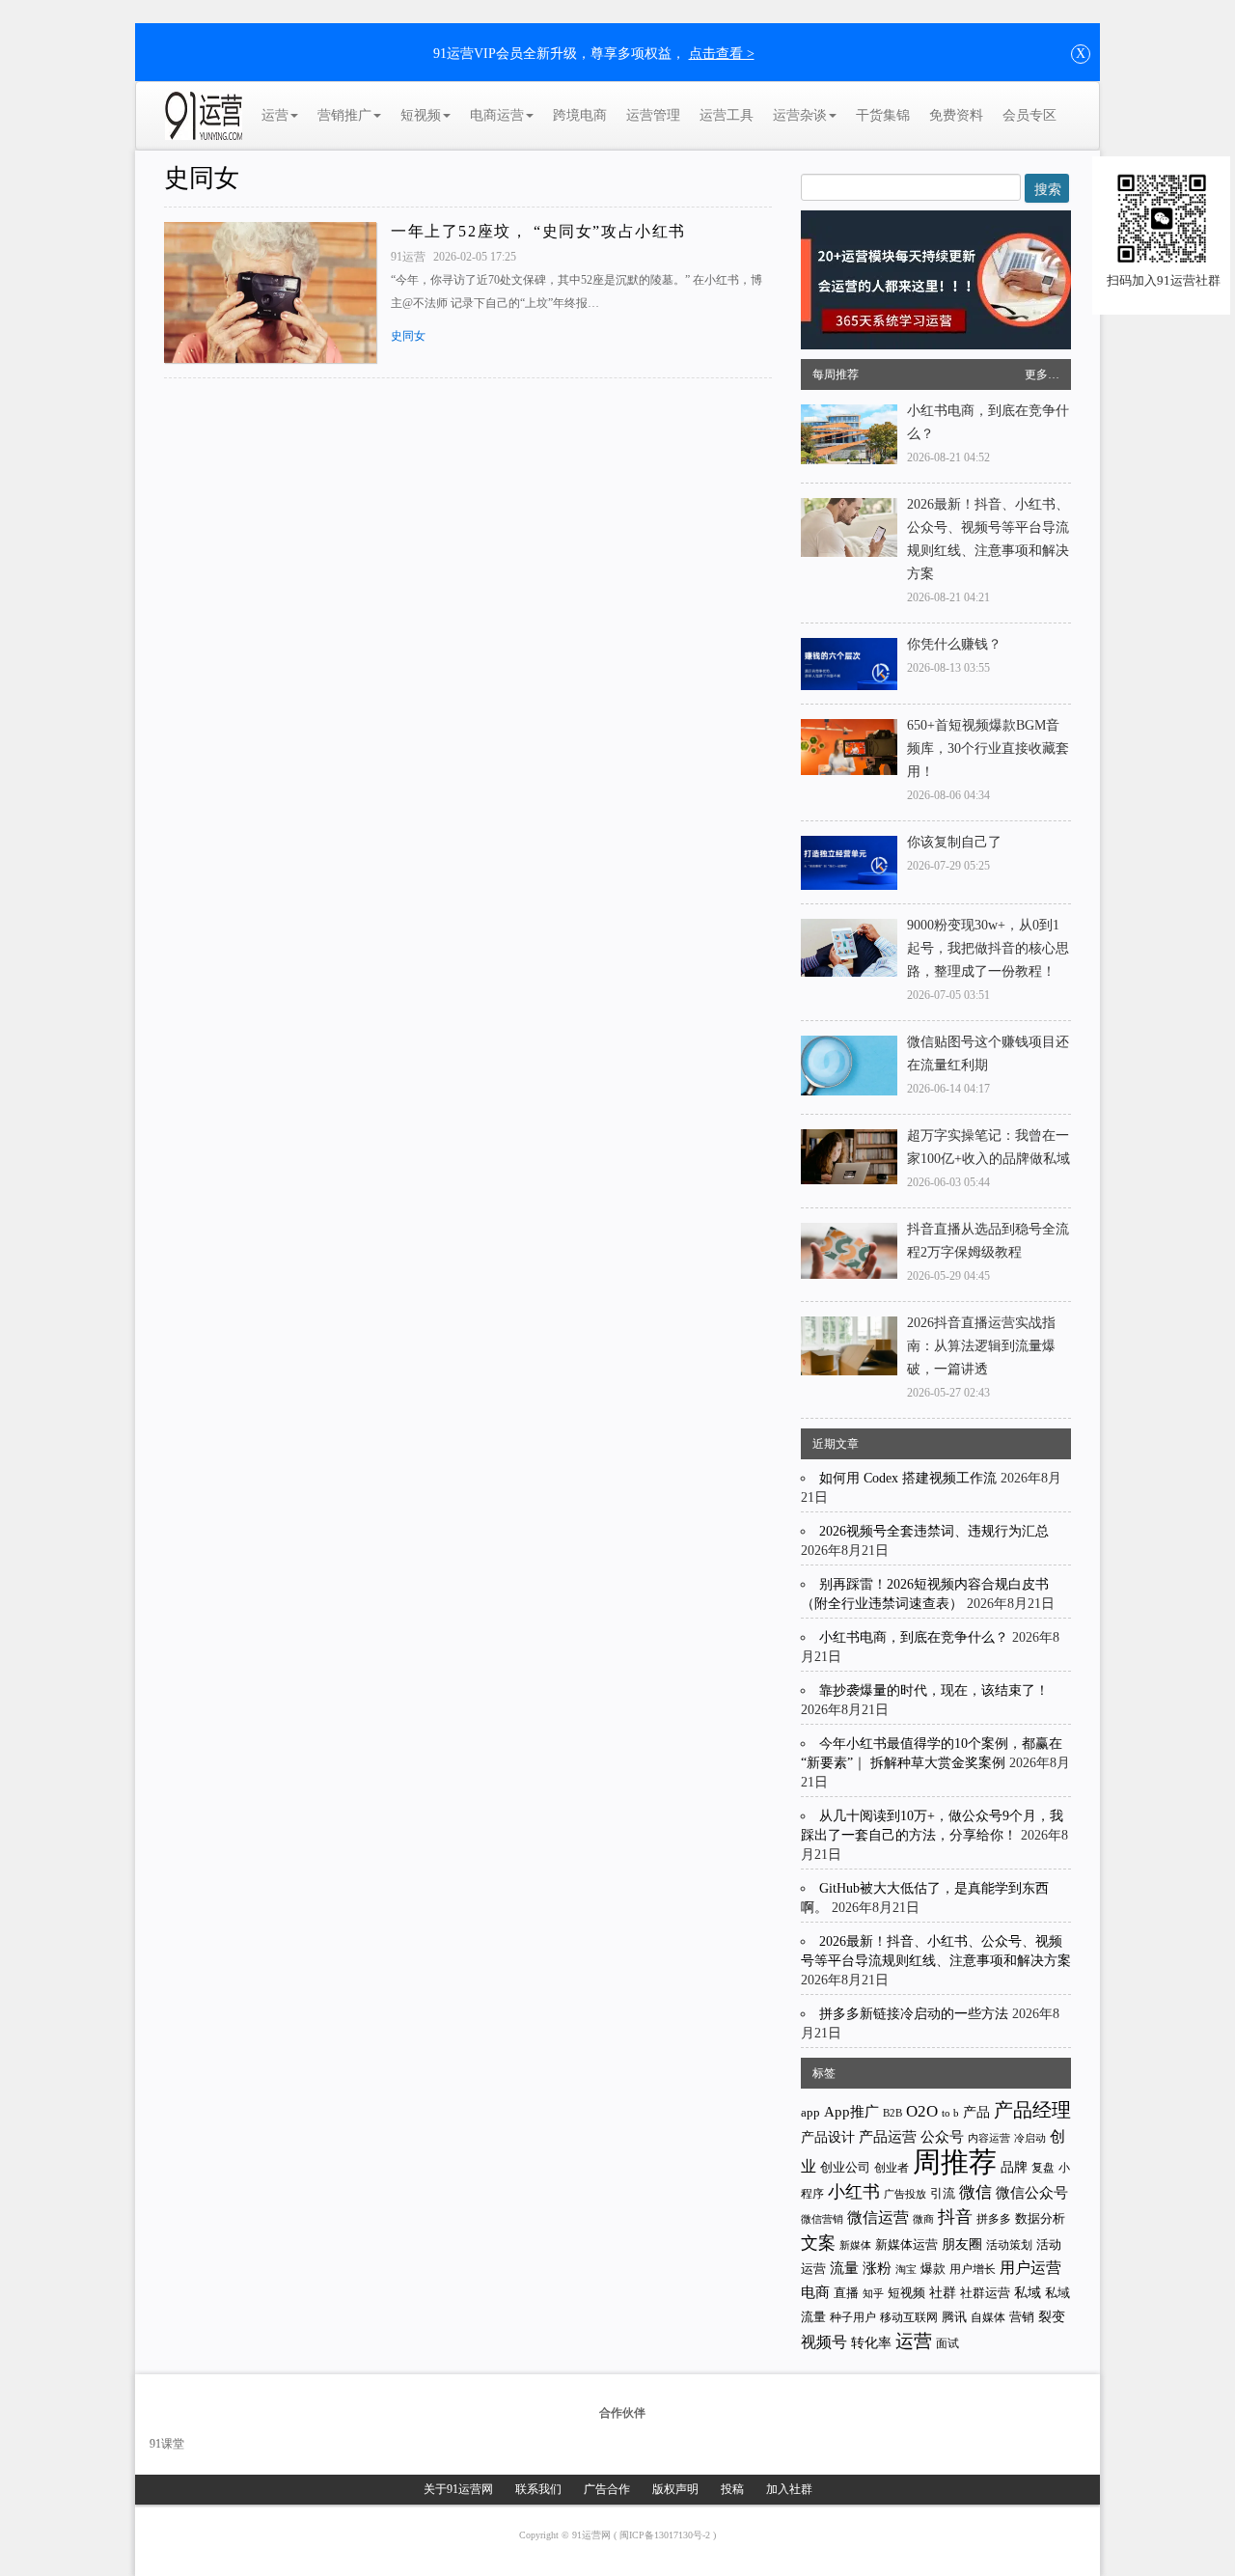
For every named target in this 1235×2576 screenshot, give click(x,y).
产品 (976, 2112)
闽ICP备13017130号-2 (666, 2535)
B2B (892, 2113)
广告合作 (607, 2489)
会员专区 (1029, 115)
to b (950, 2113)
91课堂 (167, 2444)
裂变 (1052, 2316)
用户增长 (973, 2269)
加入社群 (789, 2489)
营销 (1022, 2317)
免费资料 (956, 115)
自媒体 (988, 2317)
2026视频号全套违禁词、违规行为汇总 (934, 1531)
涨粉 (877, 2268)
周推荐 (955, 2162)
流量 (844, 2268)
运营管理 (653, 115)
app (810, 2112)
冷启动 (1030, 2138)
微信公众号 (1032, 2193)
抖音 (955, 2217)
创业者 (892, 2168)
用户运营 (1030, 2268)
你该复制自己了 (954, 842)
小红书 (854, 2192)
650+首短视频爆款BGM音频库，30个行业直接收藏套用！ (988, 748)
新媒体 (855, 2245)
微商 (923, 2219)
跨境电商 (580, 115)
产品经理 (1032, 2110)
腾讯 (954, 2317)
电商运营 (497, 115)
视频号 (824, 2342)
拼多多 (994, 2219)
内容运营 (989, 2138)
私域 (1028, 2292)
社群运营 (985, 2293)
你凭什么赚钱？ (954, 644)
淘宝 (906, 2269)
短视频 (421, 115)
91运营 (410, 257)
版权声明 (675, 2489)
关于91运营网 (458, 2489)
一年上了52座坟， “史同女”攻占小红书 (538, 231)
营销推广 (344, 115)
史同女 (202, 178)
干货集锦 (883, 115)
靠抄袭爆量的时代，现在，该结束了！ (934, 1690)
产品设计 (828, 2137)
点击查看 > (722, 54)
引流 (943, 2193)
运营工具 (727, 115)
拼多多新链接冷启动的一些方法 (914, 2014)
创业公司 (845, 2167)
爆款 (933, 2269)
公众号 (942, 2137)
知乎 (873, 2293)
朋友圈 (962, 2244)
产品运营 (888, 2136)
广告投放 (905, 2194)
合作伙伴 (622, 2413)
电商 (815, 2292)
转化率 (871, 2343)
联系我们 (538, 2489)
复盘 (1043, 2168)
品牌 (1014, 2167)
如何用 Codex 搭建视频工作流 (908, 1478)
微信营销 (822, 2219)
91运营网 (593, 2535)
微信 (975, 2192)
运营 (275, 115)
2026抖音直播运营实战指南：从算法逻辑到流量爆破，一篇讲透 (981, 1346)
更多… (1042, 374)
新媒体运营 (906, 2244)
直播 (846, 2293)
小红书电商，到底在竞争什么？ (914, 1637)
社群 (943, 2292)
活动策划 (1009, 2245)
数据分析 (1040, 2219)
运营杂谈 (800, 115)
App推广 (851, 2112)
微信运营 (878, 2217)
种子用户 (853, 2318)
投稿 (732, 2489)
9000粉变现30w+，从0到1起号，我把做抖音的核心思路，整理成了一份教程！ (988, 948)
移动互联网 (909, 2318)
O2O (922, 2111)
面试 (947, 2343)
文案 (818, 2243)
